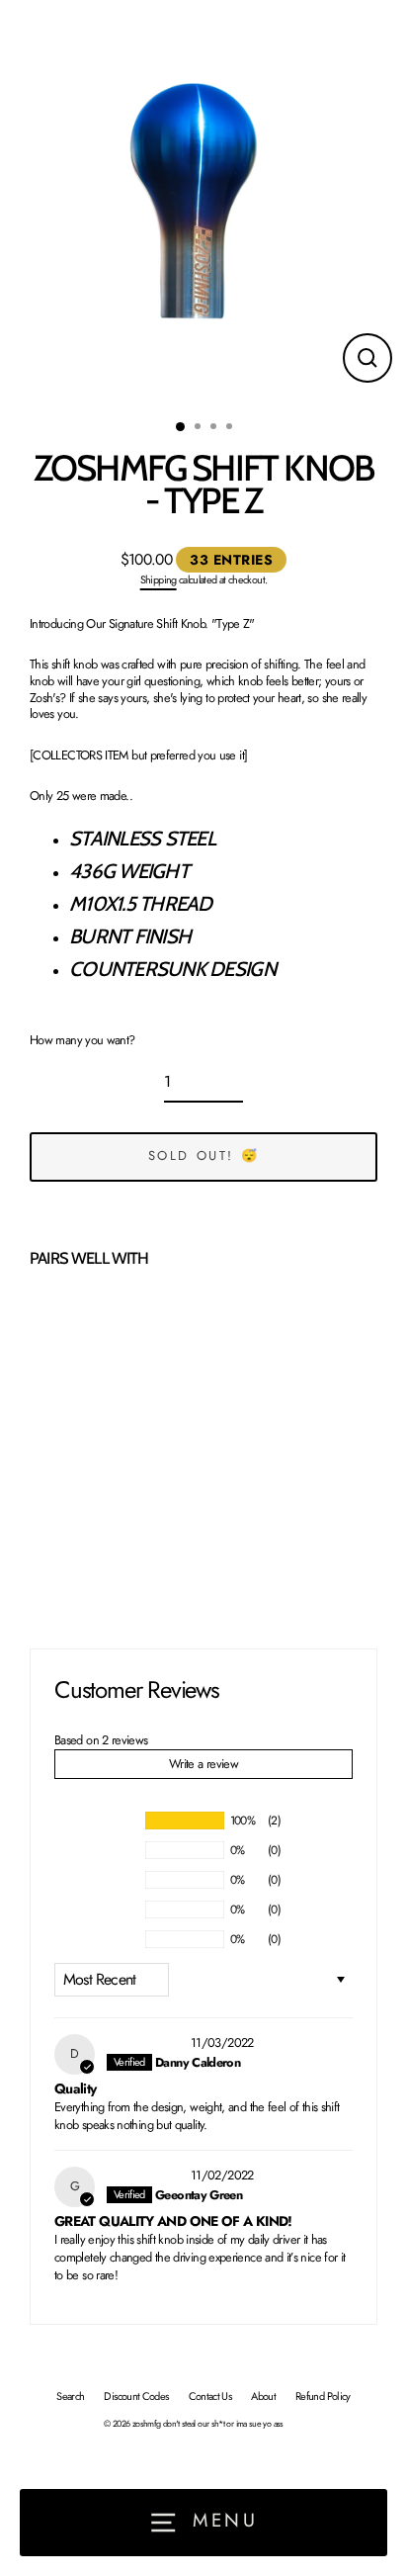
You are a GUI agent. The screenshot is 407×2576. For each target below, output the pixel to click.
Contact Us (210, 2396)
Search (70, 2396)
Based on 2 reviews (101, 1740)
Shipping (159, 579)
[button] (68, 1550)
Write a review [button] (203, 1764)
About (263, 2396)
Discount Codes (136, 2396)
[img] (147, 2043)
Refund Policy (323, 2396)
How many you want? (82, 1041)
